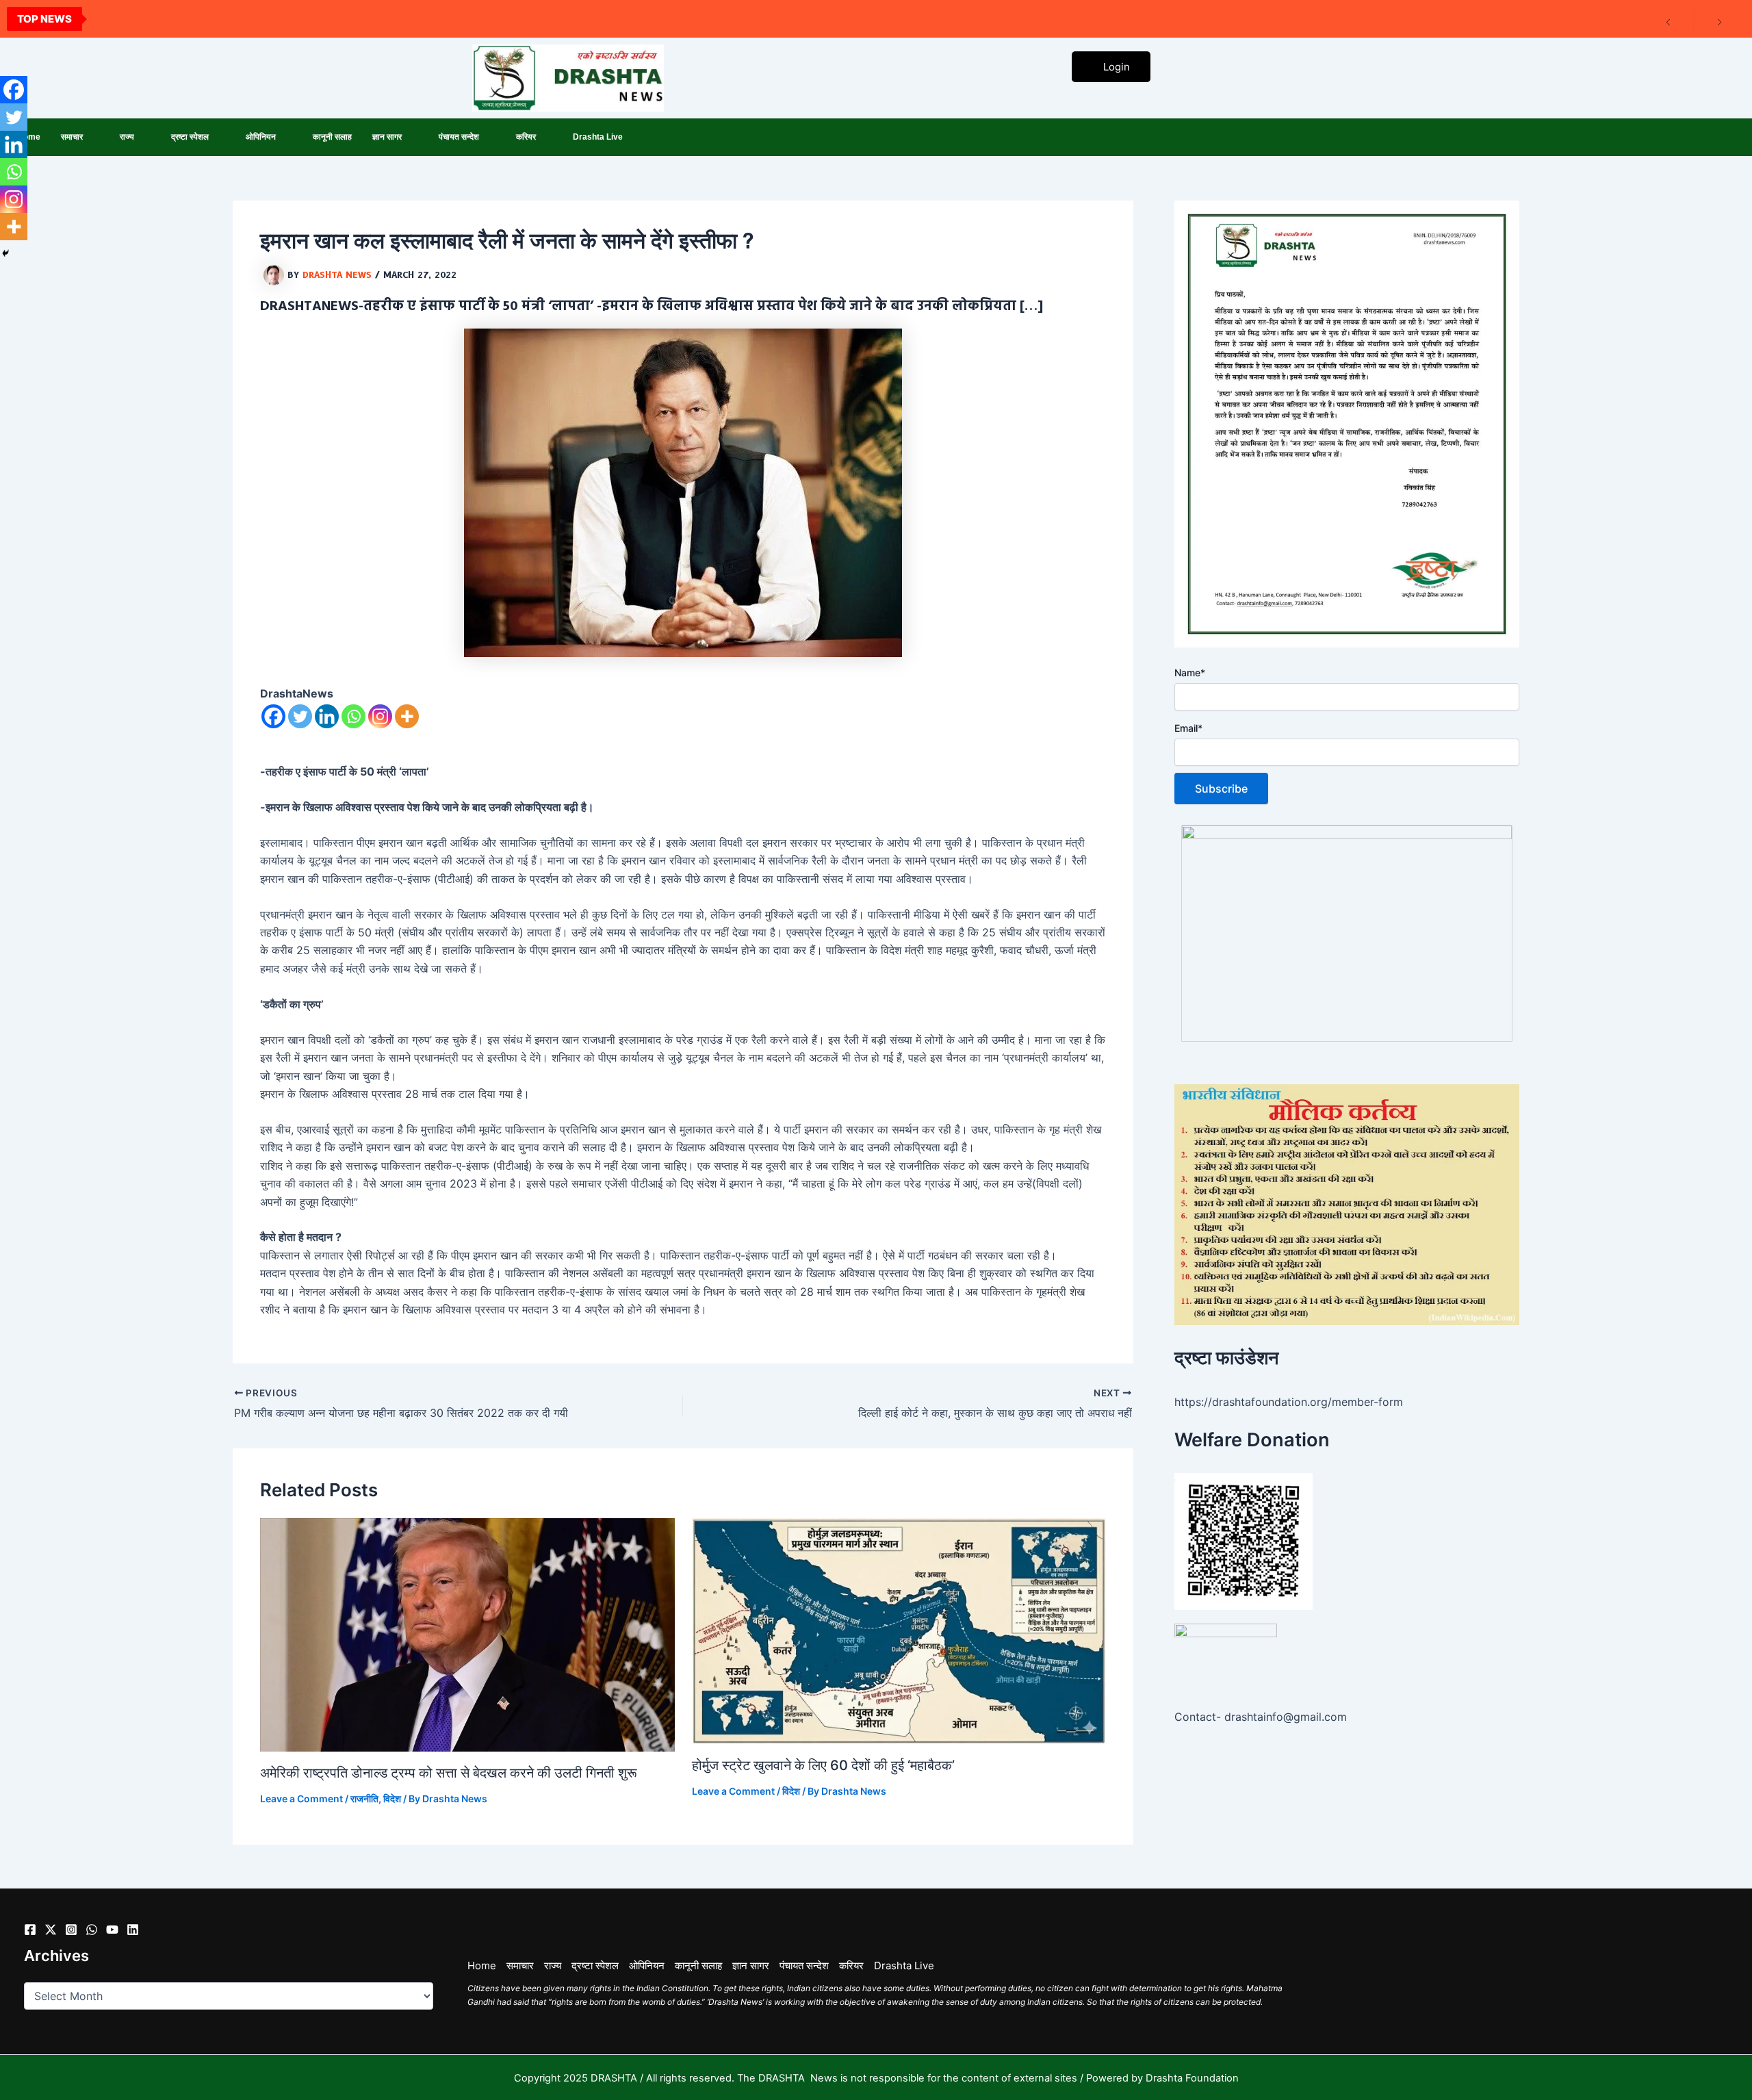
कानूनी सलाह (332, 137)
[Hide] (5, 253)
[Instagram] (380, 716)
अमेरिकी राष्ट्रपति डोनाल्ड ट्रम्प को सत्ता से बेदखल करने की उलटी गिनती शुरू (449, 1773)
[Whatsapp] (353, 716)
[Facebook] (273, 716)
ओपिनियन (261, 137)
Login (1117, 67)
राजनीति (364, 1798)
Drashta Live (598, 137)
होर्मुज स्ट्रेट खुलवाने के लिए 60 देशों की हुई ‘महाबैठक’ (823, 1765)
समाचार (72, 137)
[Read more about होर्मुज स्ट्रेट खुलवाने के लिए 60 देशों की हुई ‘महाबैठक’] (899, 1630)
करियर (526, 137)
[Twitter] (300, 716)
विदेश (392, 1798)
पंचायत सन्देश (459, 137)
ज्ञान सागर (387, 137)
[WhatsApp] (92, 1930)
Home (482, 1965)
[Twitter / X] (51, 1930)
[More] (407, 716)
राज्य (127, 137)
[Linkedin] (327, 716)
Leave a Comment (301, 1798)
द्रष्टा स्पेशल (190, 137)
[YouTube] (112, 1930)
